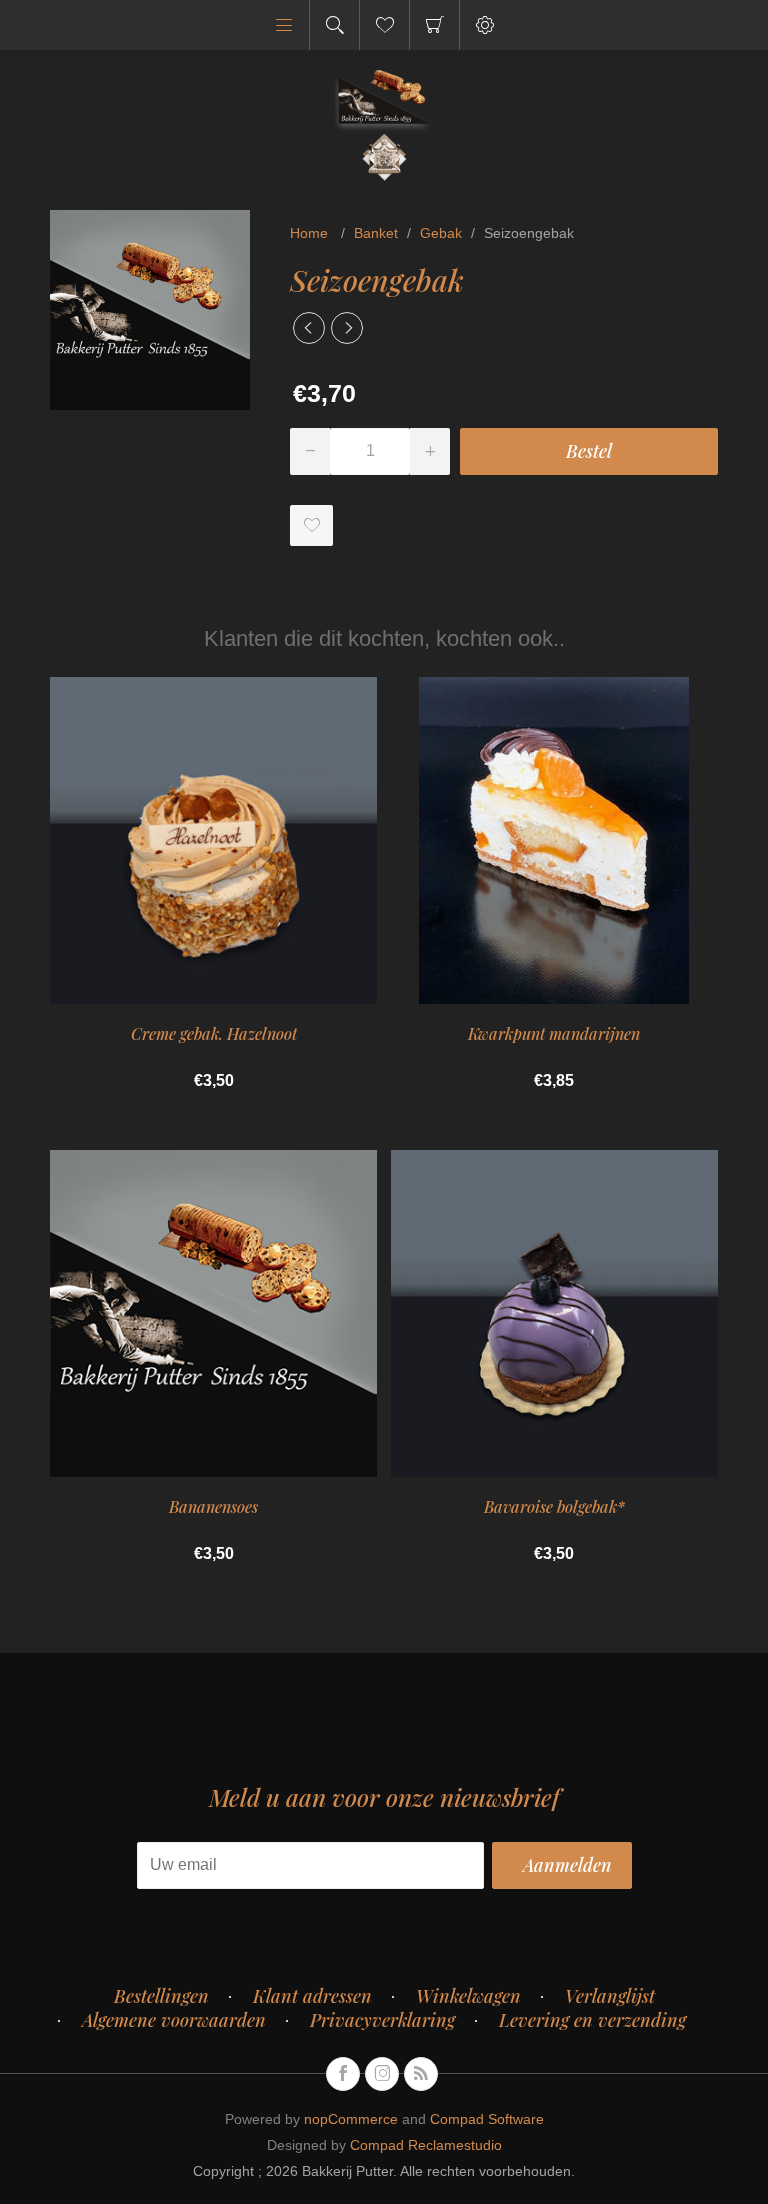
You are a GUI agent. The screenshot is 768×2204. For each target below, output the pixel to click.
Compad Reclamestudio (426, 2145)
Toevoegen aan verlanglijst (311, 525)
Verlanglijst (610, 1996)
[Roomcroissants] (309, 328)
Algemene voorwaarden (174, 2020)
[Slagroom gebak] (347, 328)
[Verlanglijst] (384, 25)
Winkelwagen (434, 25)
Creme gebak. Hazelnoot (214, 1033)
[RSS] (421, 2074)
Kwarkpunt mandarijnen (554, 1033)
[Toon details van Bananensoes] (213, 1313)
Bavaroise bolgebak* (554, 1506)
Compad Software (487, 2119)
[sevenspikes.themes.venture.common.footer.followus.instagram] (382, 2074)
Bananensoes (213, 1506)
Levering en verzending (592, 2020)
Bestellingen (161, 1996)
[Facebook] (343, 2074)
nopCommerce (351, 2119)
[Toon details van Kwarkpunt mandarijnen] (554, 840)
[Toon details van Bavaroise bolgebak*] (554, 1313)
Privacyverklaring (382, 2020)
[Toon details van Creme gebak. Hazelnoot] (213, 840)
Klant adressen (312, 1996)
